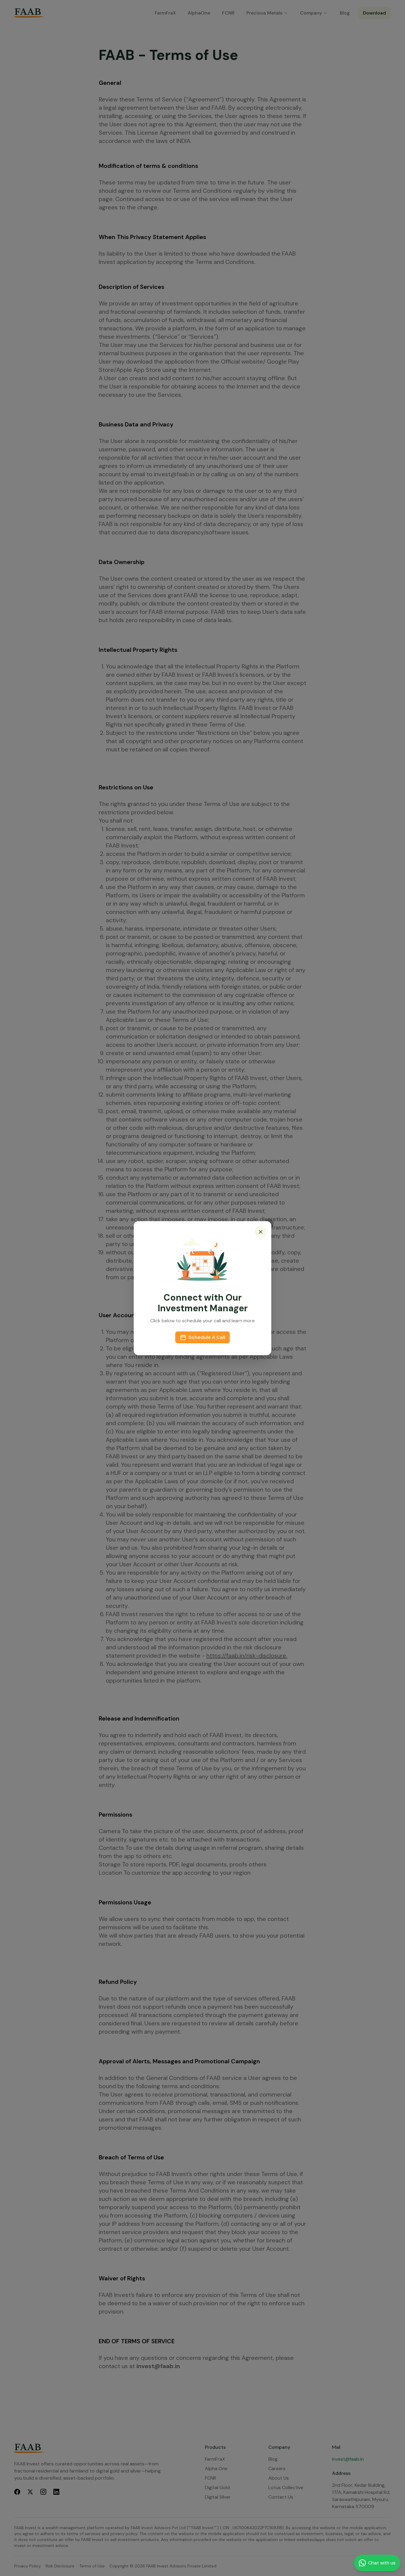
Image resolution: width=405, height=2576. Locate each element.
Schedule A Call (207, 1337)
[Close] (261, 1232)
